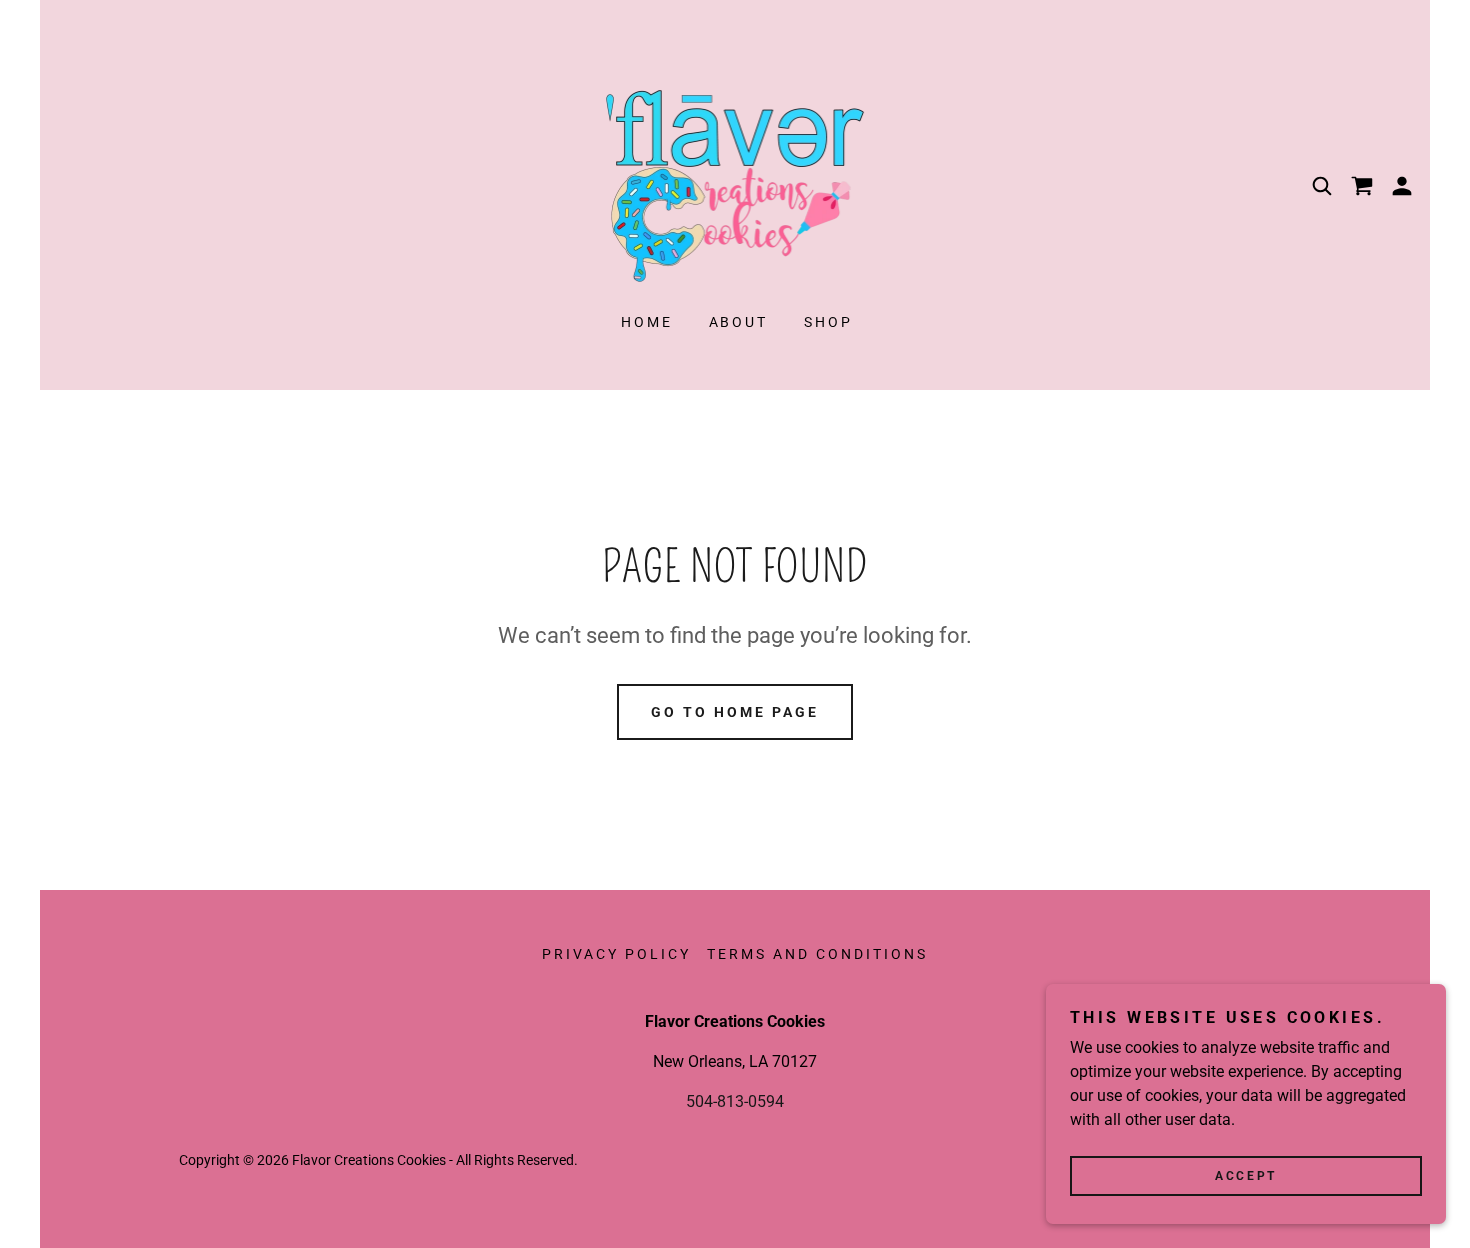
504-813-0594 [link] (735, 1101)
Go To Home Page (735, 712)
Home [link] (647, 322)
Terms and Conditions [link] (817, 954)
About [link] (739, 322)
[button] (1402, 186)
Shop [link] (828, 322)
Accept (1245, 1176)
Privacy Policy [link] (616, 954)
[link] (735, 184)
